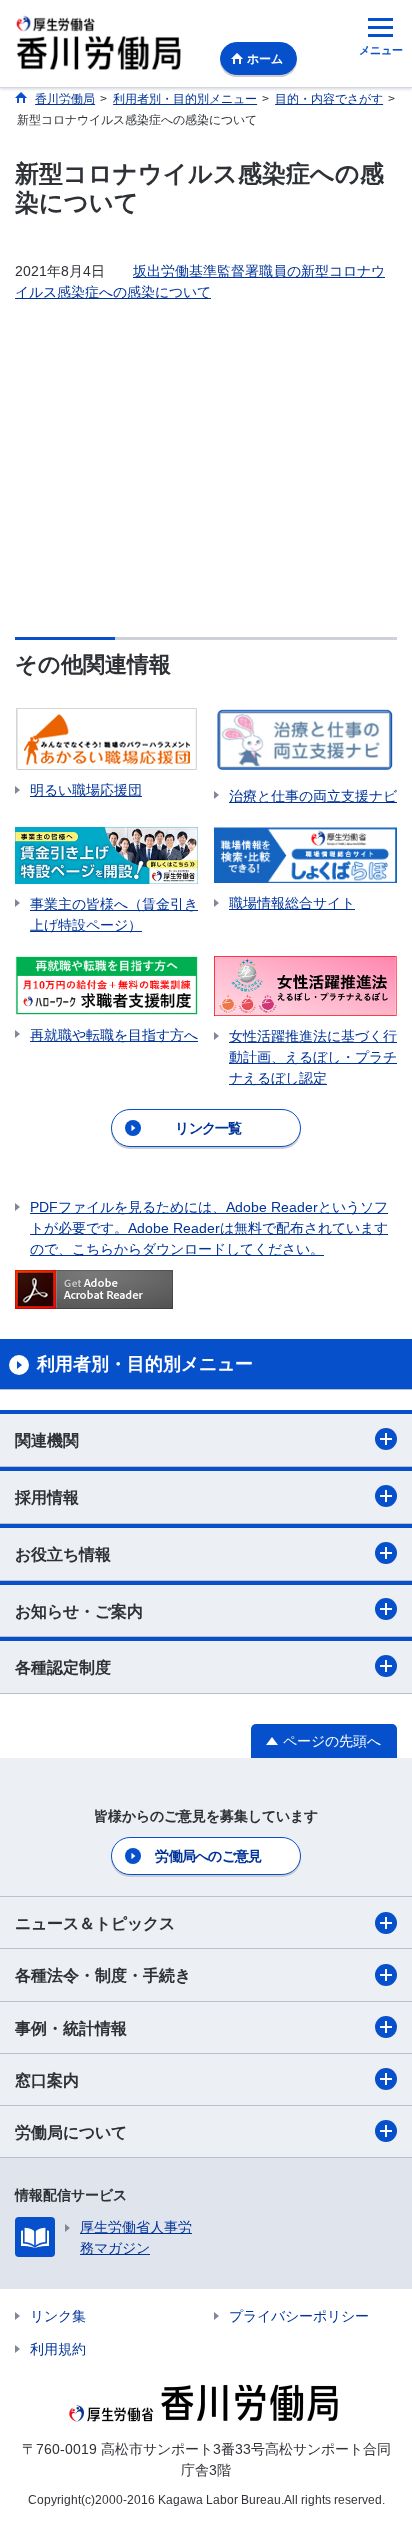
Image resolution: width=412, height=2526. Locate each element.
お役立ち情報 (63, 1554)
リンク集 (58, 2316)
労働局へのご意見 (208, 1856)
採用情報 (47, 1497)
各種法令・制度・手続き (103, 1975)
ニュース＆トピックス (95, 1923)
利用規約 (58, 2349)
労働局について (71, 2132)
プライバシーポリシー (299, 2316)
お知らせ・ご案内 (79, 1611)
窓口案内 (47, 2080)
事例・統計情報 (71, 2028)
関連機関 (47, 1440)
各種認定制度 (63, 1667)
